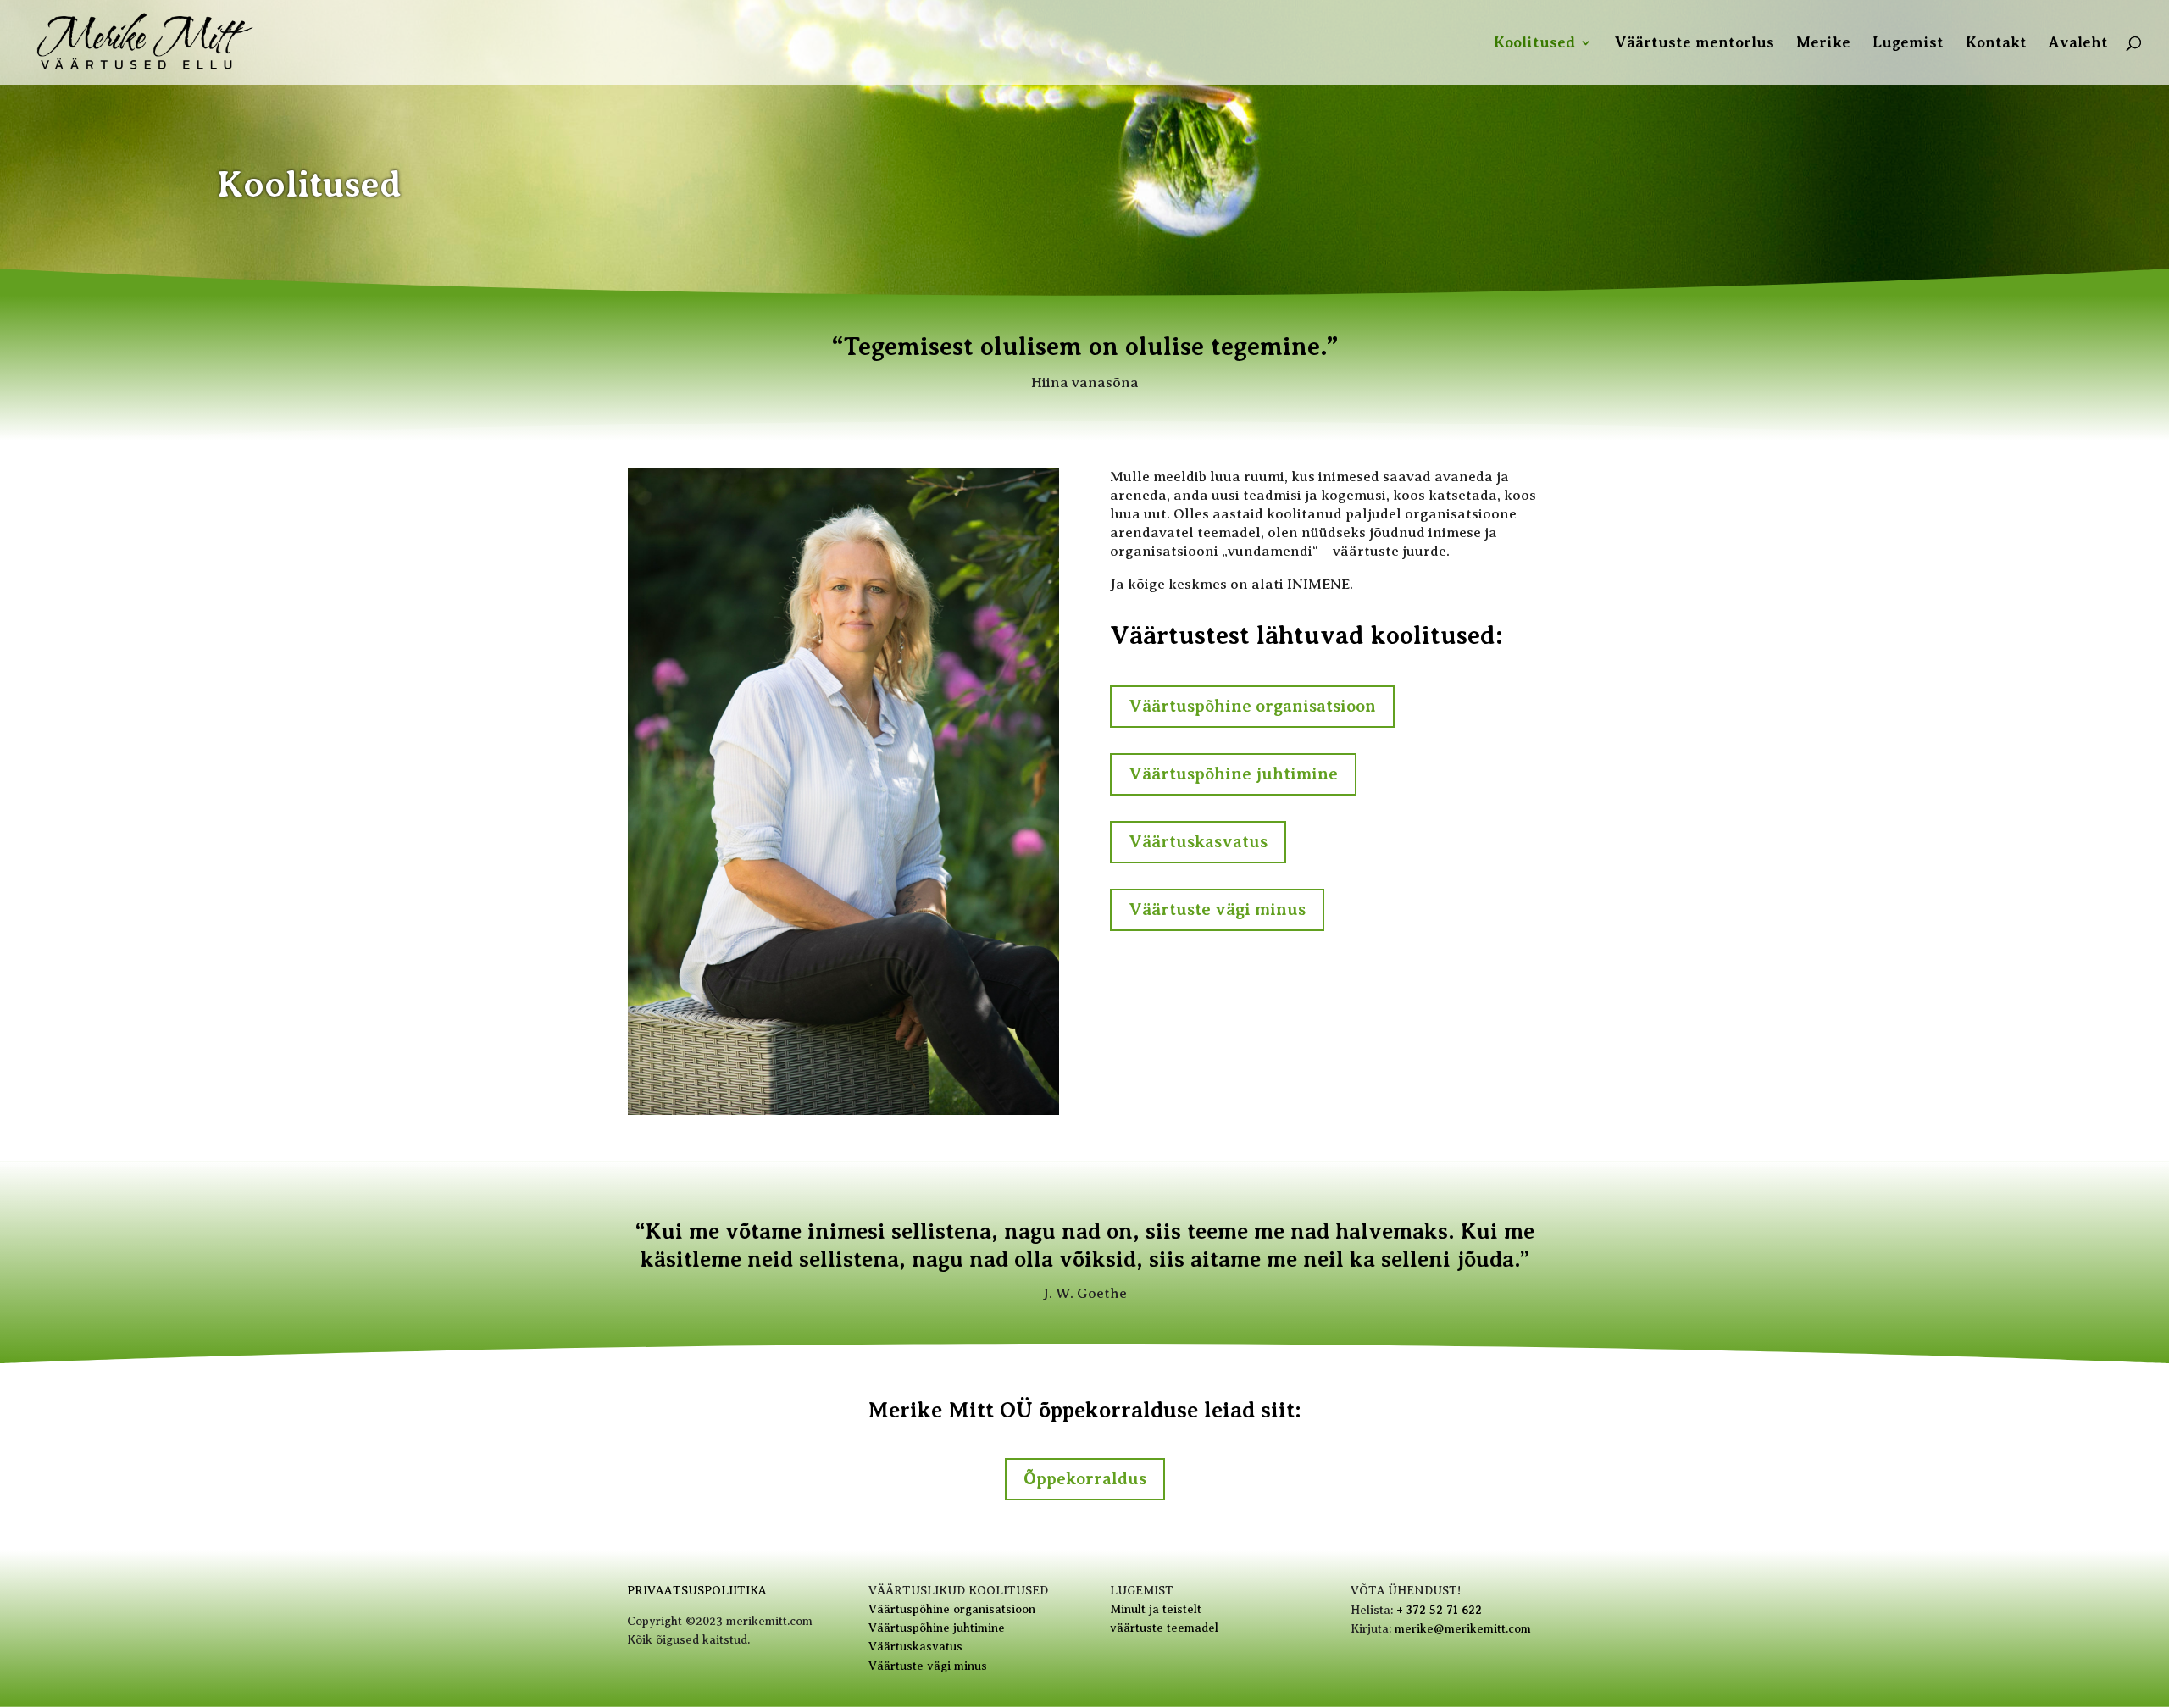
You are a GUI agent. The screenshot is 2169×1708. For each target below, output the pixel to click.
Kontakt (1996, 44)
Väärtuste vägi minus (1217, 909)
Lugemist (1908, 44)
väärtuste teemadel (1164, 1628)
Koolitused (1534, 44)
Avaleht (2078, 44)
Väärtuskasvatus (1198, 842)
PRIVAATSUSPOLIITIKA (697, 1591)
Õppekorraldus (1085, 1479)
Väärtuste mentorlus (1694, 44)
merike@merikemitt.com (1463, 1629)
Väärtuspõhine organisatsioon (1252, 706)
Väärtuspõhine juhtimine (1233, 774)
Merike (1823, 44)
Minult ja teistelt (1156, 1609)
